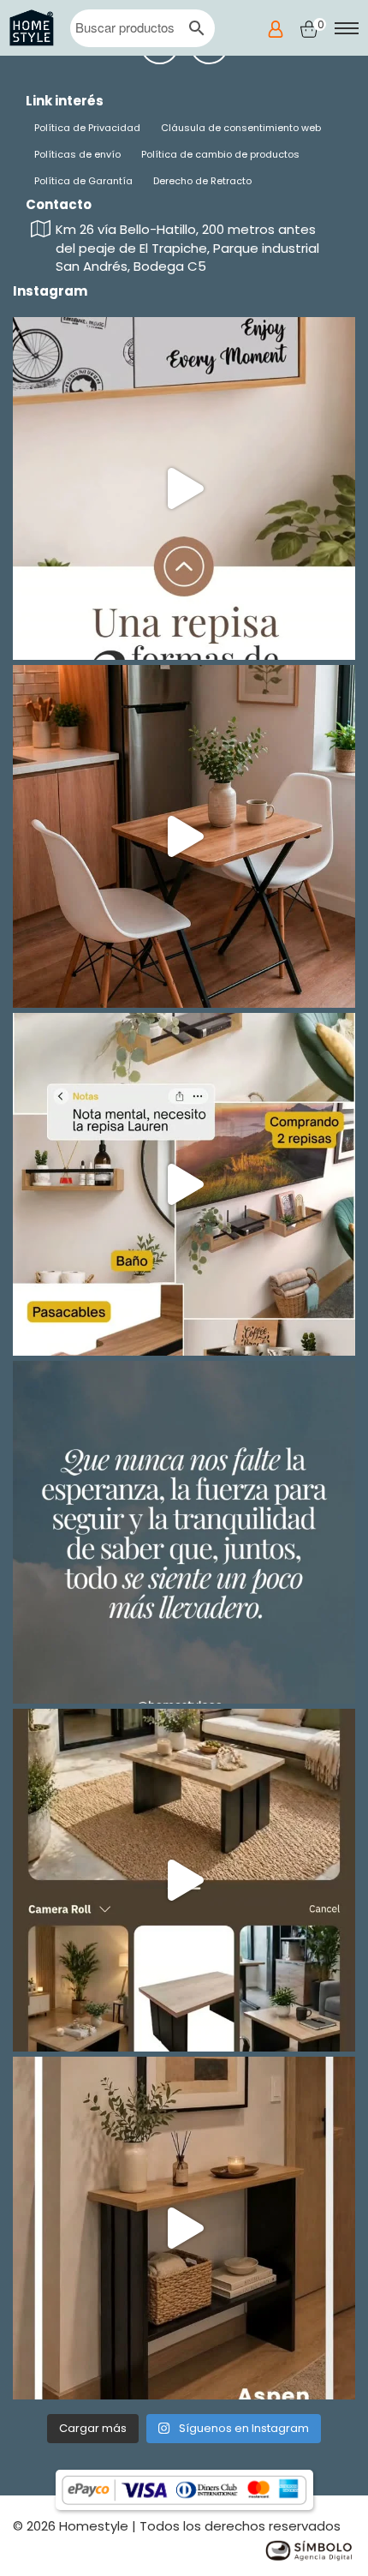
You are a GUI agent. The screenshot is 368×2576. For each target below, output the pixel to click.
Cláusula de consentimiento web (241, 128)
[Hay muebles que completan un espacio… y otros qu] (184, 1880)
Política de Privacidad (87, 128)
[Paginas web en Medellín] (308, 2549)
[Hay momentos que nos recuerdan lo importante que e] (184, 1532)
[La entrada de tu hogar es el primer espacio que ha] (184, 2228)
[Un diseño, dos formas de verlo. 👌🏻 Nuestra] (184, 488)
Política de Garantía (83, 181)
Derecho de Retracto (202, 181)
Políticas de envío (77, 154)
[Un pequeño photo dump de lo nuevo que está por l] (184, 1184)
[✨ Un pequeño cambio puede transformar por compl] (184, 836)
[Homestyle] (32, 28)
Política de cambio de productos (220, 154)
